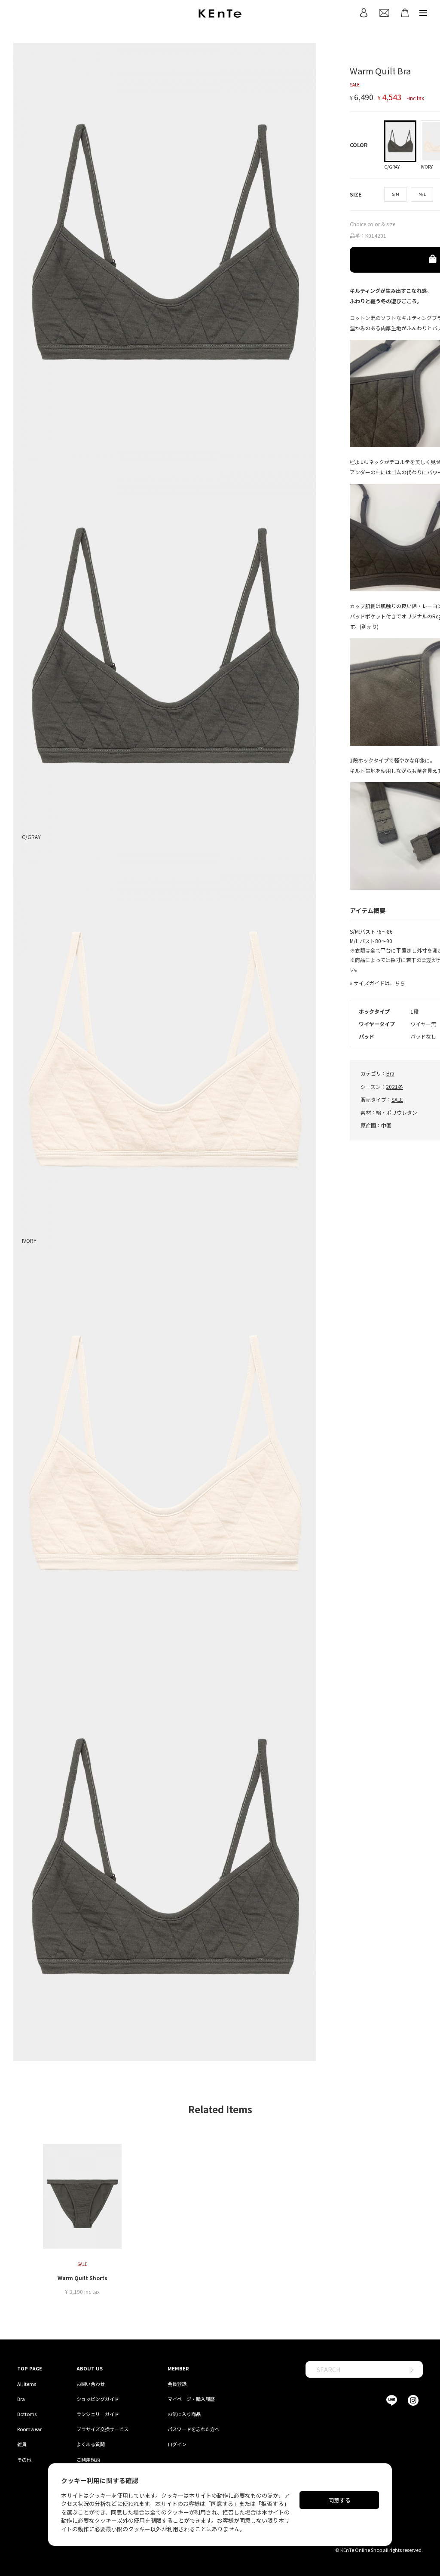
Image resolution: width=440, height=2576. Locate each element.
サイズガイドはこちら (379, 983)
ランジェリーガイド (98, 2414)
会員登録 (177, 2384)
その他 (24, 2459)
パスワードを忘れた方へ (194, 2429)
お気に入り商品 (184, 2414)
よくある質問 (91, 2444)
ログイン (177, 2444)
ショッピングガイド (98, 2399)
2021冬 (394, 1087)
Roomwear (29, 2429)
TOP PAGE (30, 2368)
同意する (339, 2500)
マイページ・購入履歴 (191, 2399)
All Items (27, 2384)
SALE (397, 1099)
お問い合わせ (91, 2384)
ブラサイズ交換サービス (102, 2429)
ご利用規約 (88, 2459)
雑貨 (22, 2444)
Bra (390, 1073)
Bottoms (27, 2414)
